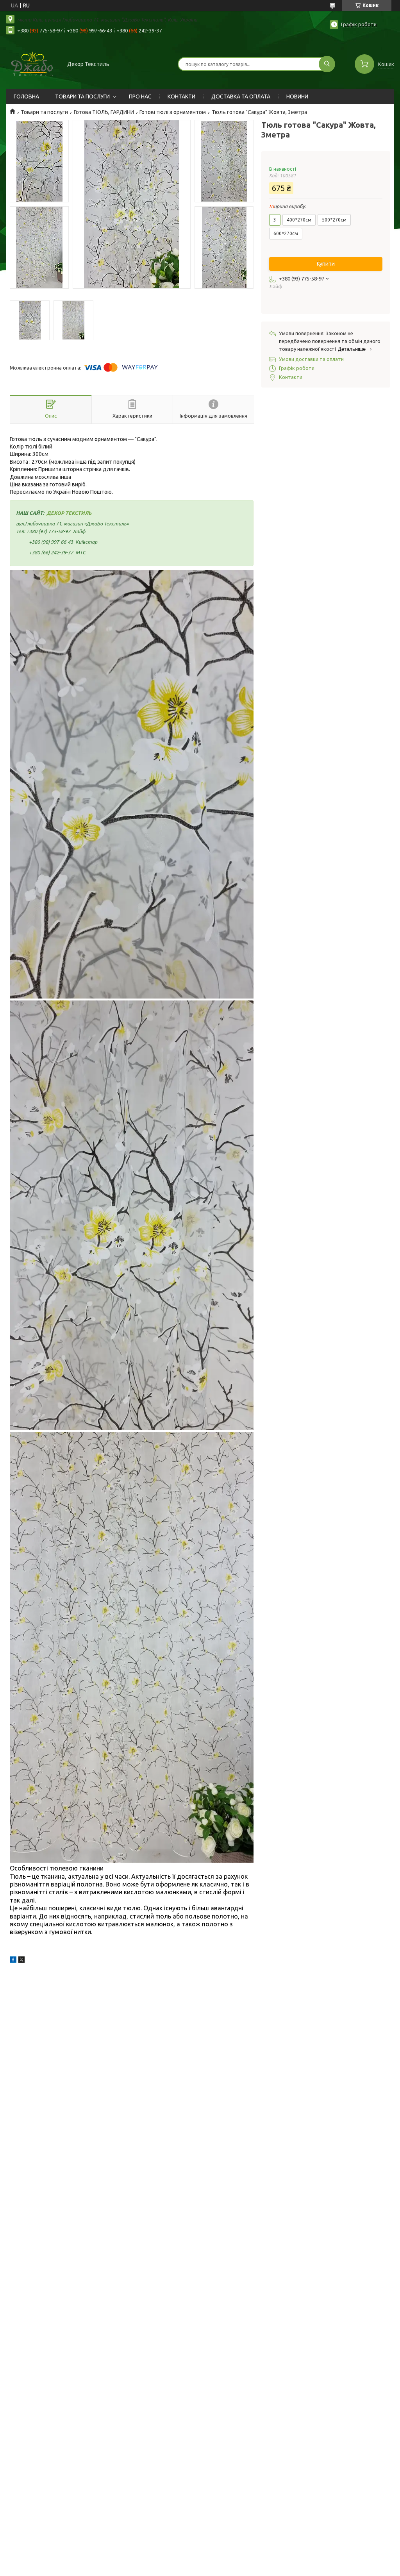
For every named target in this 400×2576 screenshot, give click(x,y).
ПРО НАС (140, 96)
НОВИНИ (297, 96)
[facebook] (13, 1961)
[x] (21, 1961)
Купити (326, 264)
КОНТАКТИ (181, 96)
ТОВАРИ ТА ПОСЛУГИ (82, 96)
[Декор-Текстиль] (32, 63)
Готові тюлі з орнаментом (173, 112)
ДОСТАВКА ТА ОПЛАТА (241, 96)
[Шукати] (327, 64)
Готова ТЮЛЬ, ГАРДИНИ (104, 112)
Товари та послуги (44, 112)
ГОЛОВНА (26, 96)
